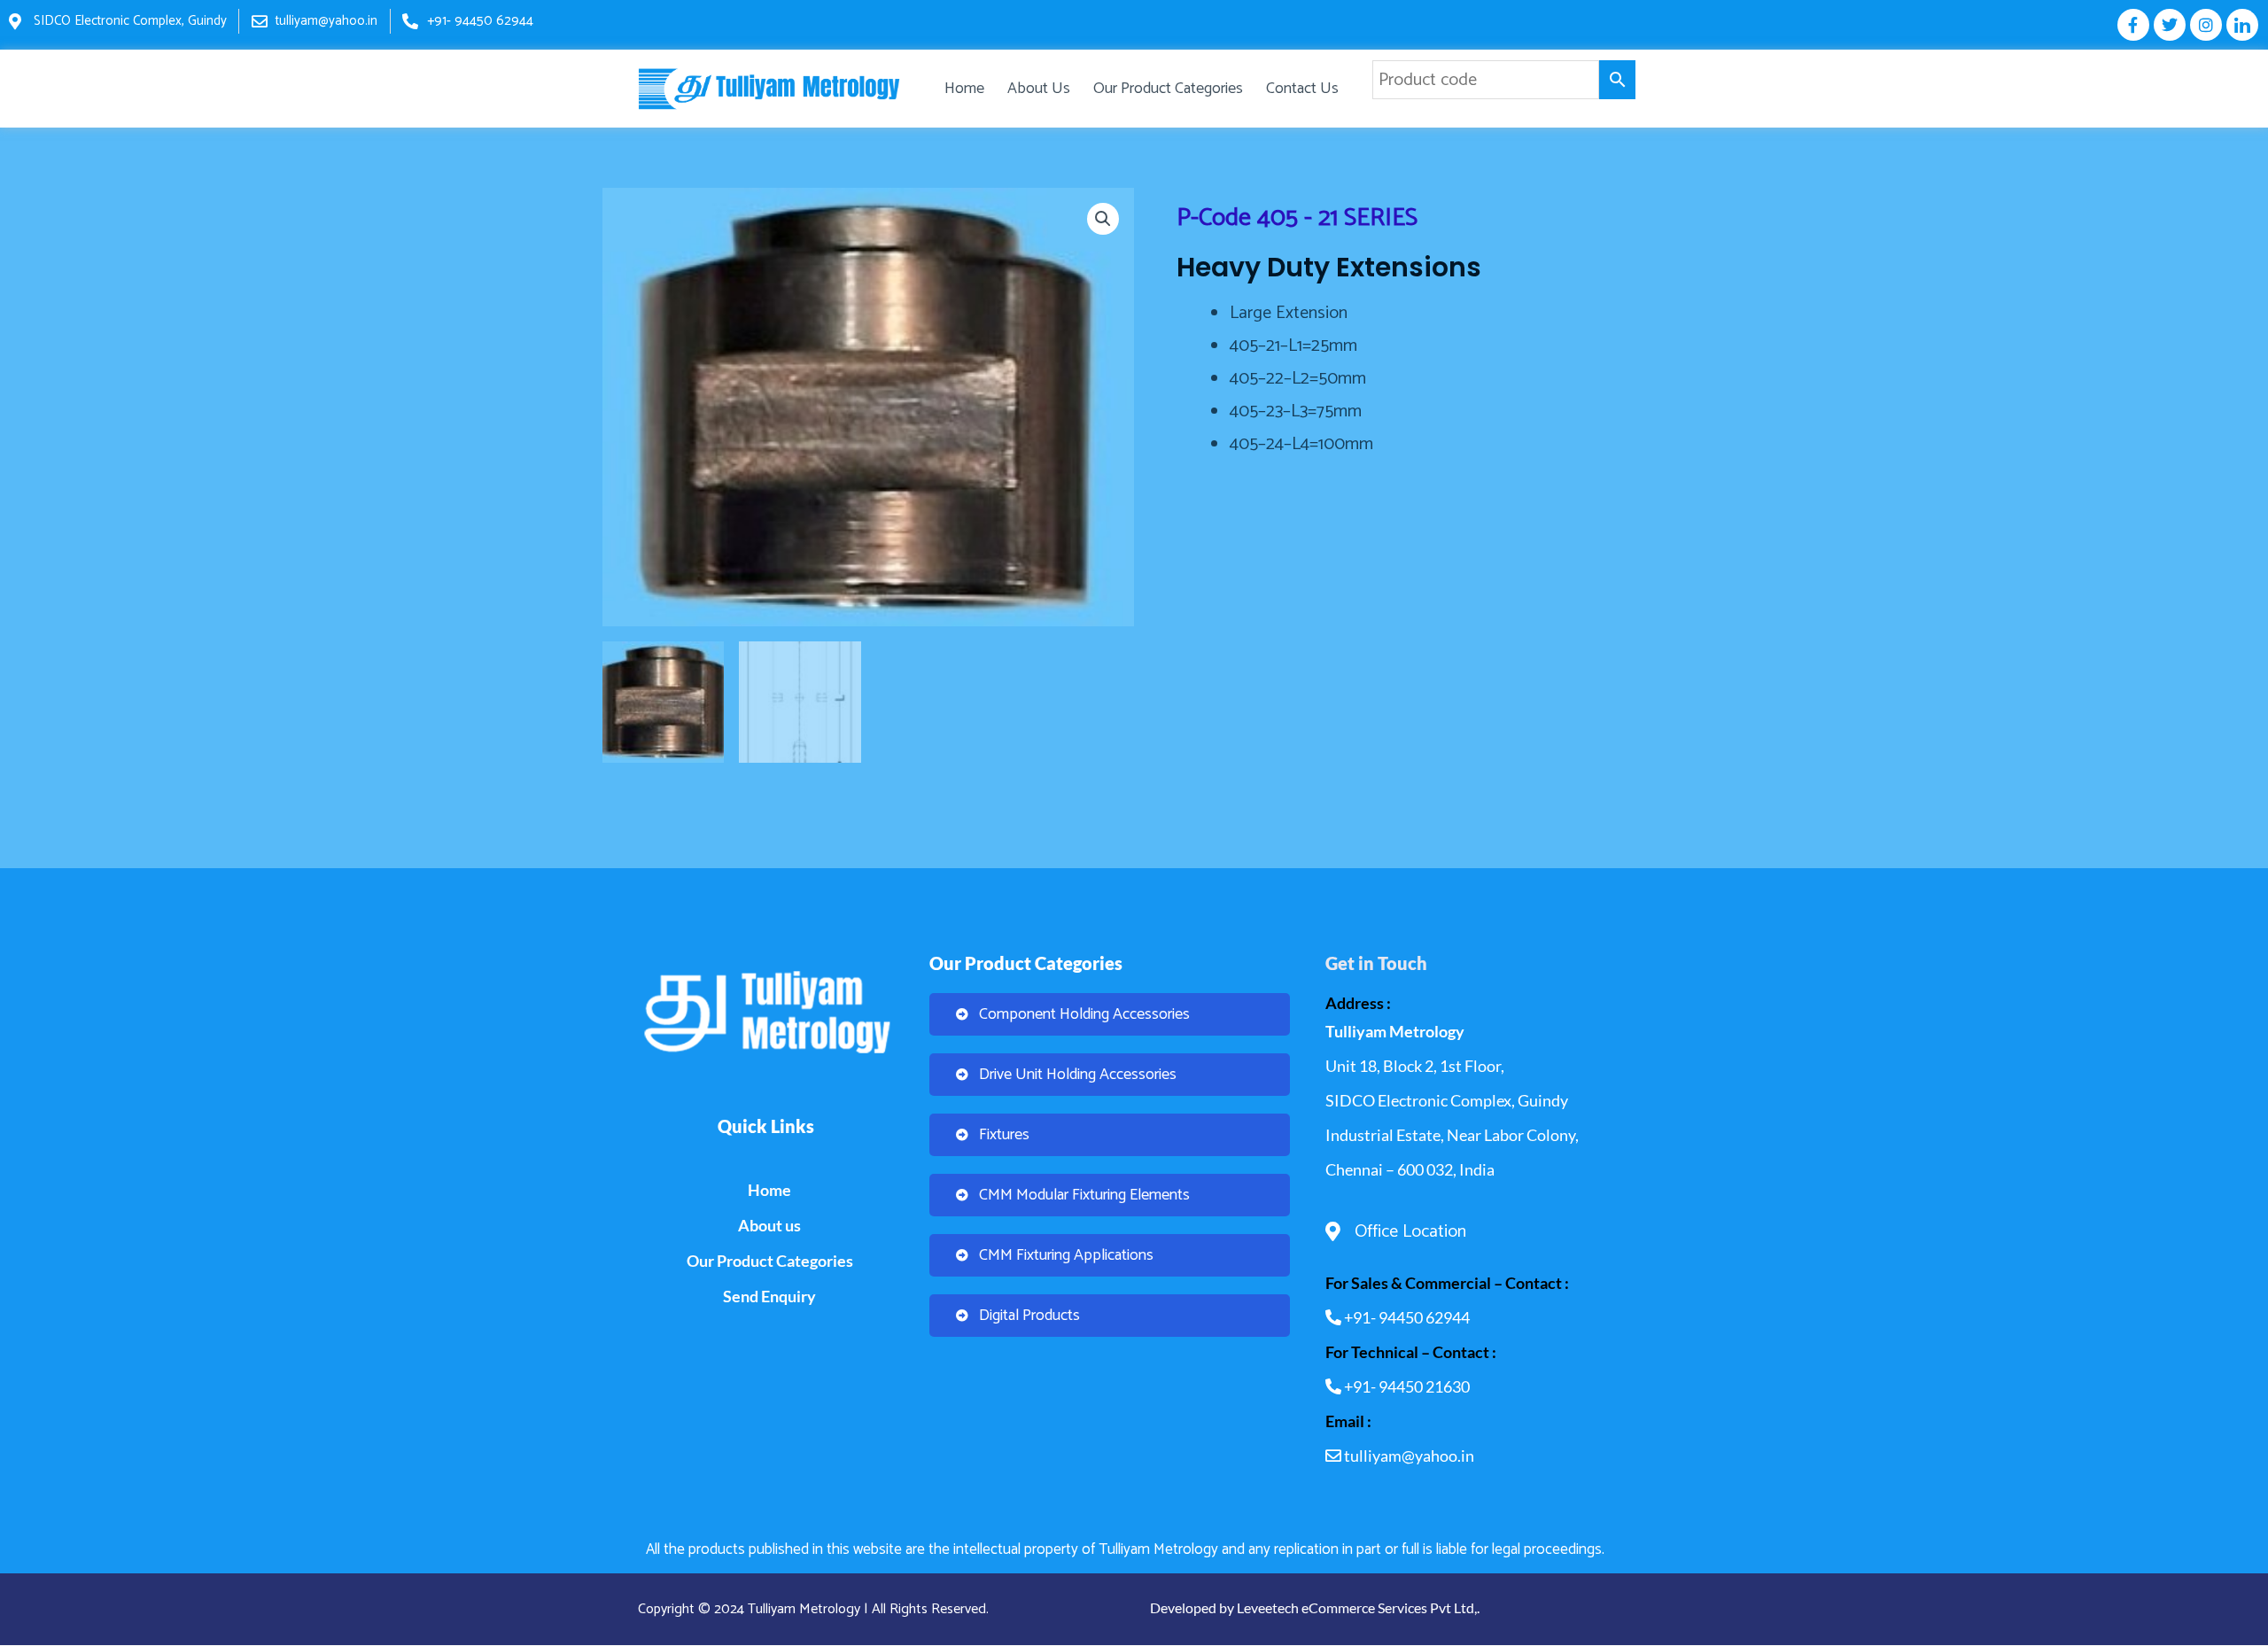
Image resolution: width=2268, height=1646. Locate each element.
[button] (1103, 219)
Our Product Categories (1168, 89)
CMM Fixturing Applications (1066, 1255)
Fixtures (1004, 1135)
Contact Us (1302, 89)
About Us (1039, 89)
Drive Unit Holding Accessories (1078, 1075)
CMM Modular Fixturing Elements (1084, 1195)
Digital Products (1029, 1316)
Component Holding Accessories (1084, 1014)
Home (964, 89)
